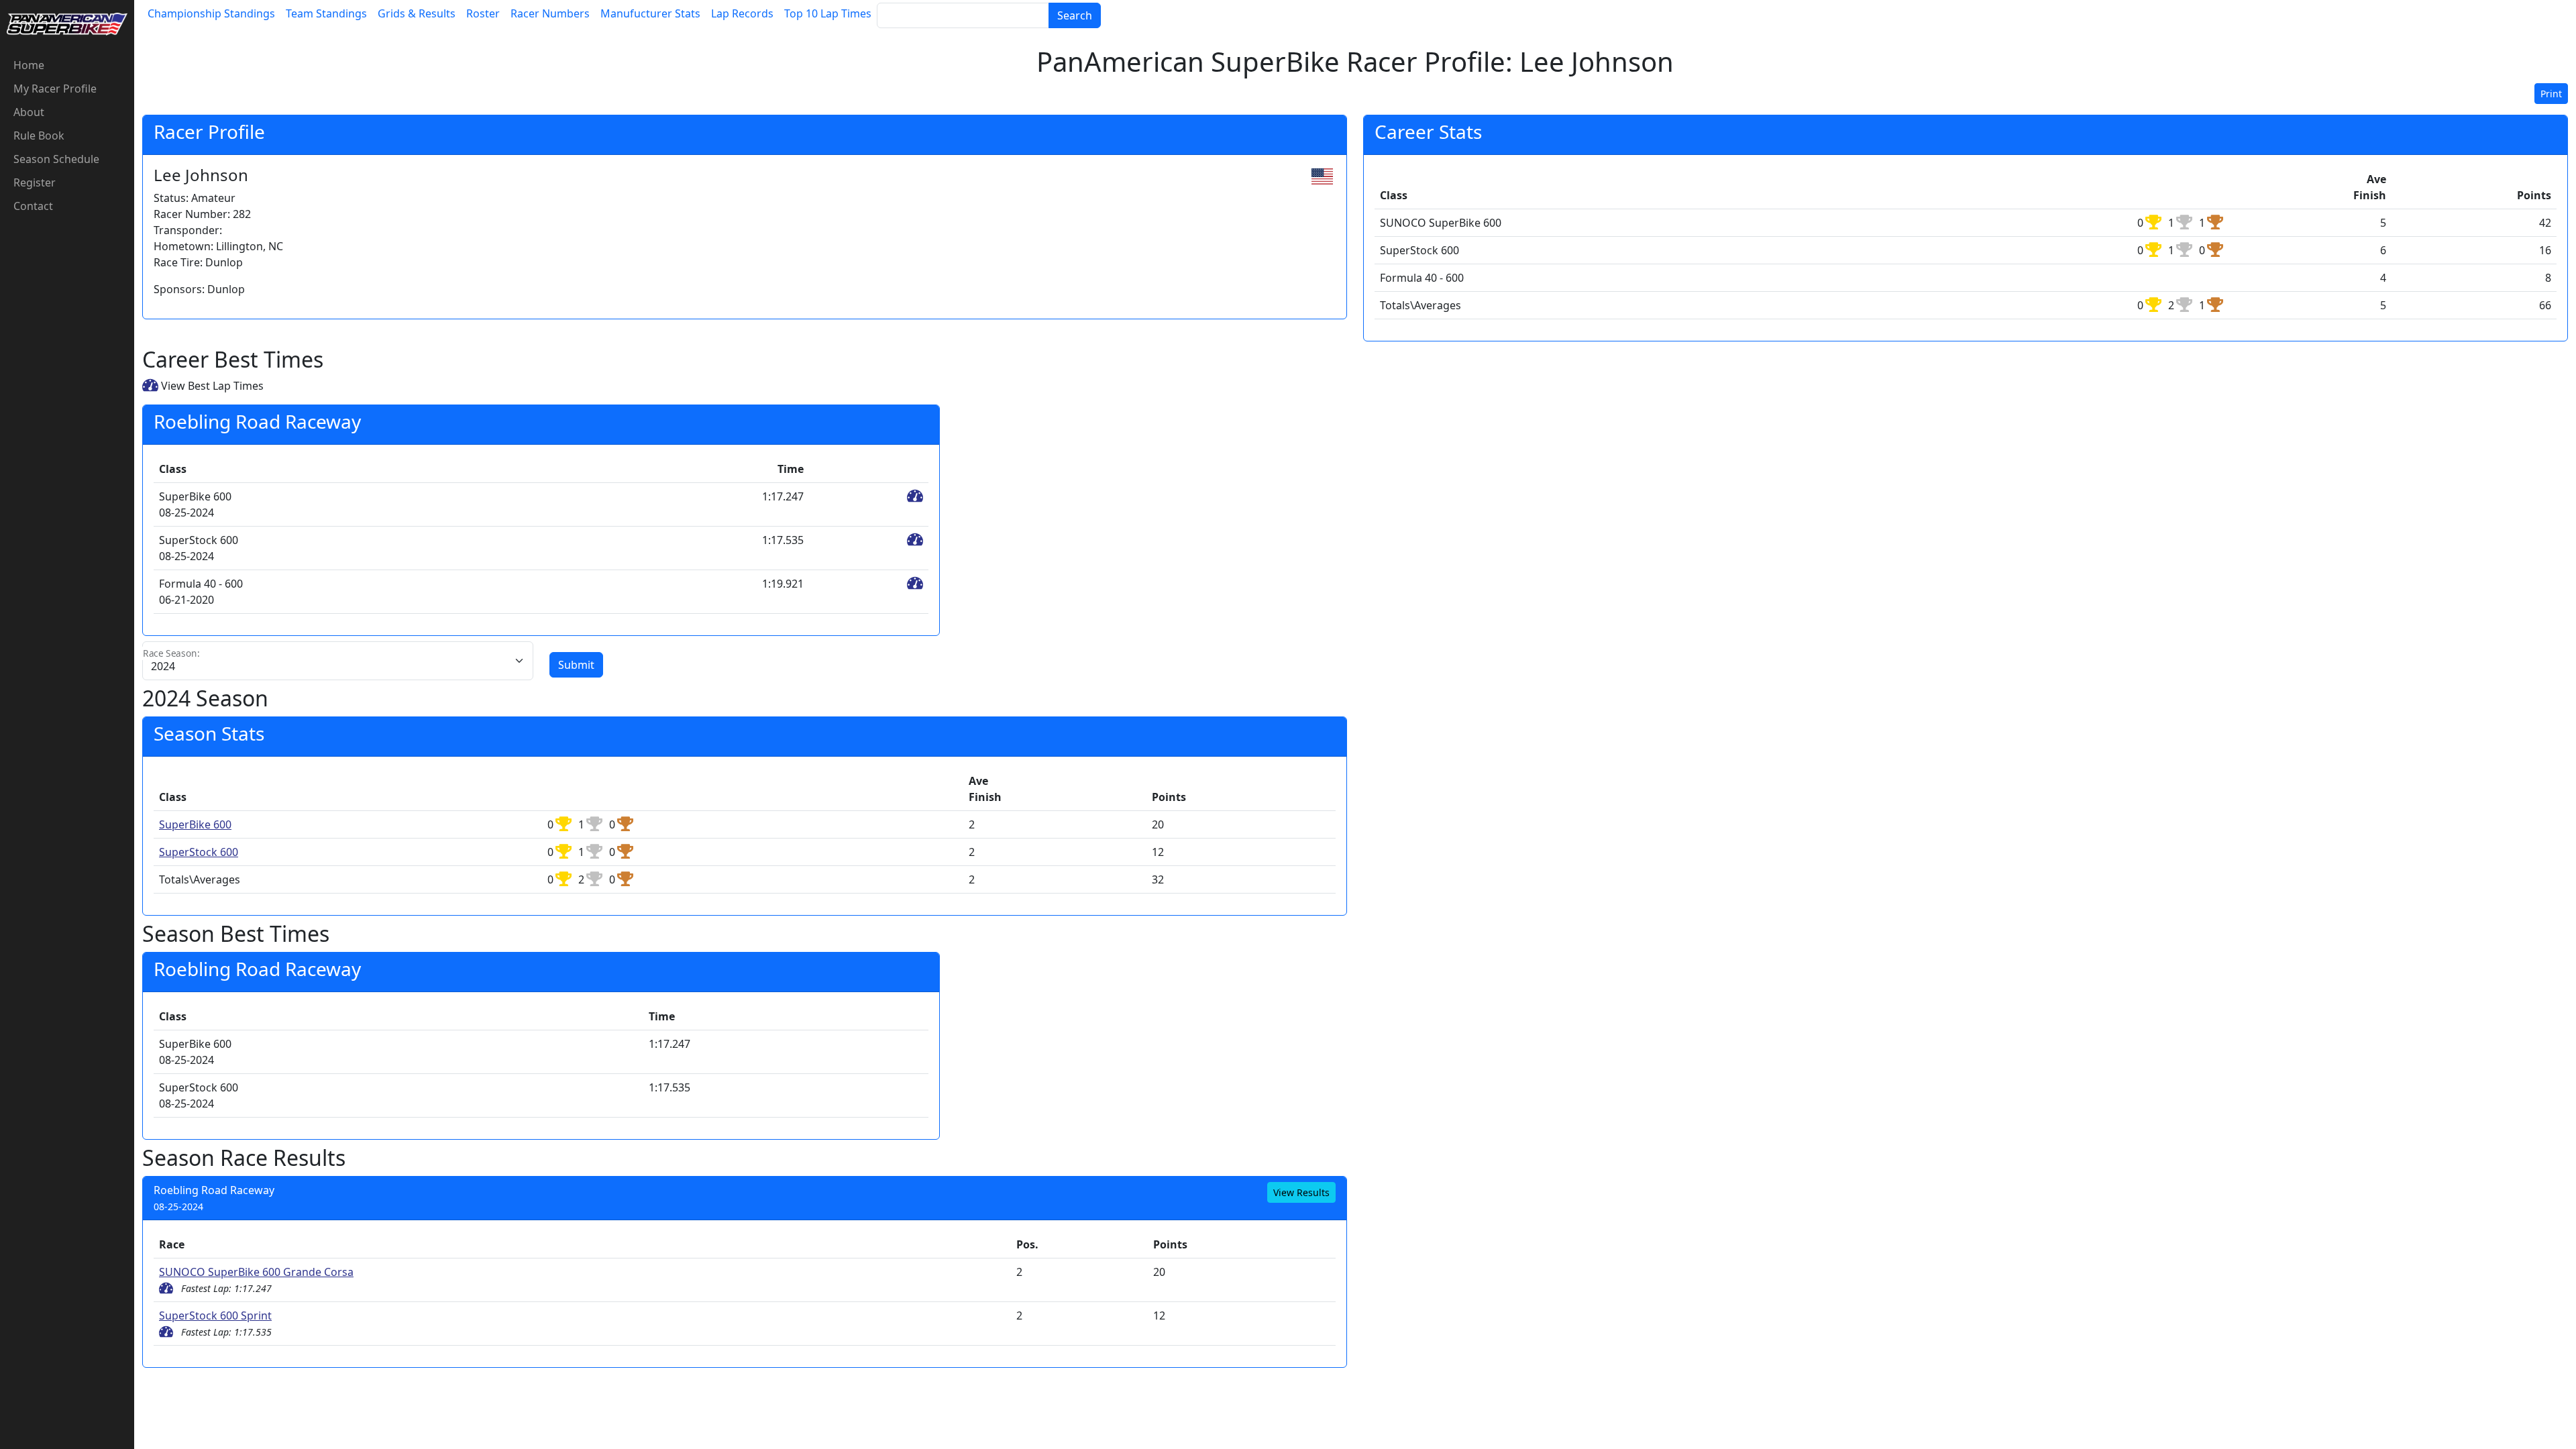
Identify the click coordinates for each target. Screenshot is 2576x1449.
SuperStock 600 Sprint (215, 1316)
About (29, 112)
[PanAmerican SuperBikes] (67, 23)
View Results (1301, 1192)
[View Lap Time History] (915, 496)
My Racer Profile (55, 89)
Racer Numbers (550, 13)
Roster (483, 13)
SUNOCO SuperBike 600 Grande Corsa (256, 1272)
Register (35, 182)
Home (29, 65)
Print (2551, 94)
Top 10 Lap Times (828, 13)
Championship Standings (211, 13)
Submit (576, 665)
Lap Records (742, 13)
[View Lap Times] (166, 1288)
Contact (33, 206)
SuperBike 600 (195, 824)
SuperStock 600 (199, 852)
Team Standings (326, 13)
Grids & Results (417, 13)
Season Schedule (56, 159)
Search (1075, 15)
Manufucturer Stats (650, 13)
